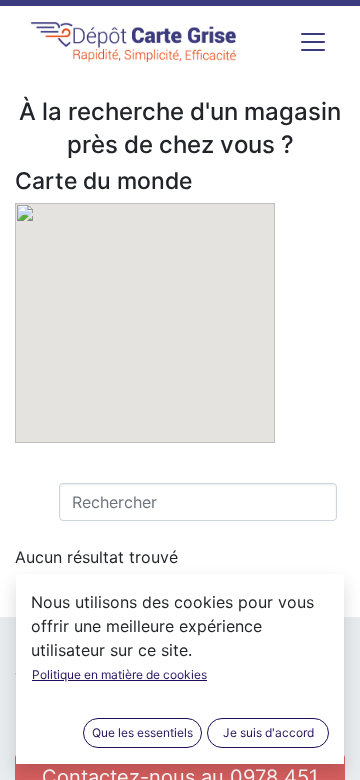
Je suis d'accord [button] (268, 732)
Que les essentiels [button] (142, 732)
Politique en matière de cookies (119, 674)
